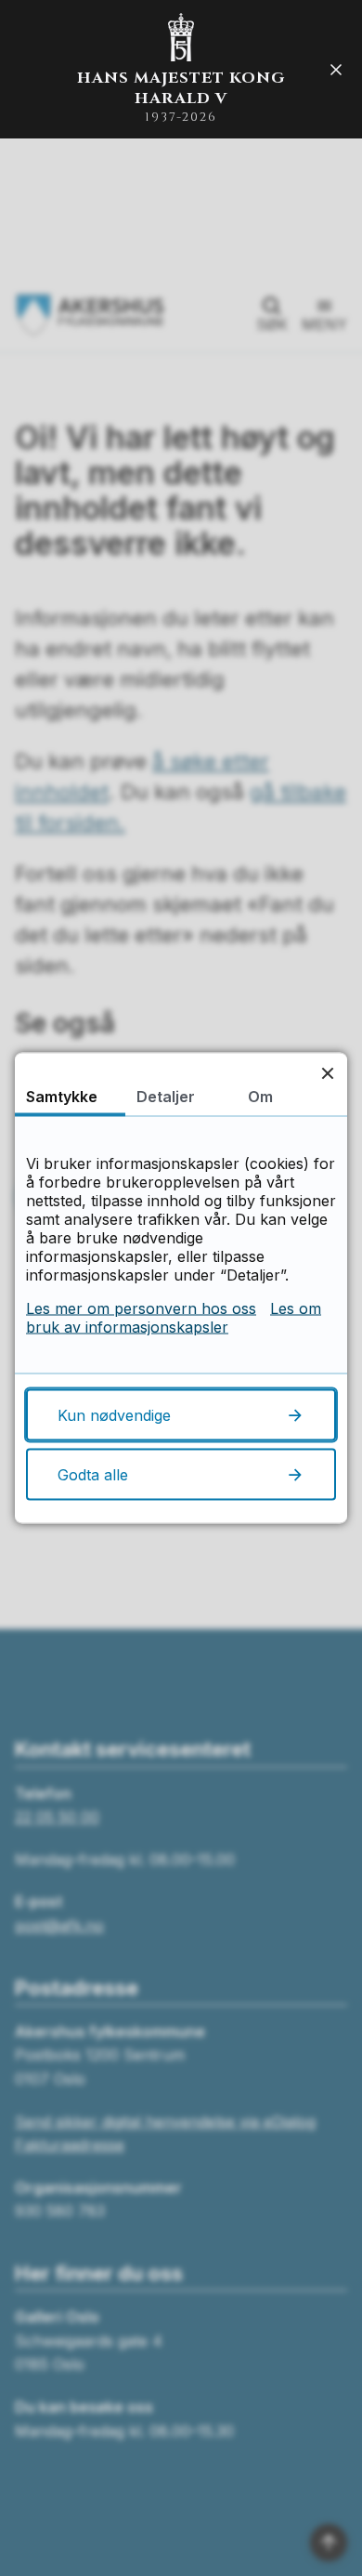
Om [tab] (260, 1097)
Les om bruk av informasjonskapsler (174, 1318)
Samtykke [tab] (62, 1097)
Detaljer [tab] (166, 1097)
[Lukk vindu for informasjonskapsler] (327, 1073)
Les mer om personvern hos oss (141, 1308)
